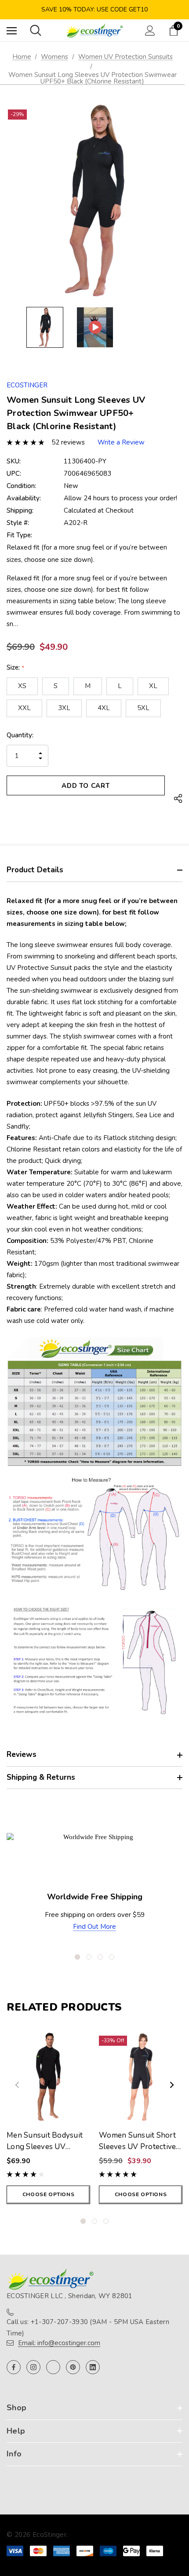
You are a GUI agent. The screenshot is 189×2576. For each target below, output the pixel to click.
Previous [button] (17, 2085)
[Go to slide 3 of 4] (100, 1957)
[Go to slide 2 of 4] (89, 1957)
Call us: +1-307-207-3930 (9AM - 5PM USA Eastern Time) (88, 2328)
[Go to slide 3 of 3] (106, 2221)
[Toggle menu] (12, 31)
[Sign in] (150, 31)
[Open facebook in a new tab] (14, 2367)
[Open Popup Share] (178, 799)
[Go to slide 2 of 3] (94, 2221)
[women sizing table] (94, 1401)
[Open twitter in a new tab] (53, 2367)
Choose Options (48, 2194)
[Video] (95, 327)
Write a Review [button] (121, 442)
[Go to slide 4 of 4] (112, 1957)
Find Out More (94, 1927)
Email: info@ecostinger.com (59, 2343)
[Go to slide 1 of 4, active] (77, 1957)
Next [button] (172, 2085)
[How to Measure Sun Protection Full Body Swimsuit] (94, 1534)
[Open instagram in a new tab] (33, 2367)
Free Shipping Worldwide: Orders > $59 (95, 9)
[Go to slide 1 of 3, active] (83, 2221)
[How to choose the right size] (94, 1661)
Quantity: (20, 735)
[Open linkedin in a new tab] (93, 2367)
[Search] (36, 30)
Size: (15, 667)
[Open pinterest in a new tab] (73, 2367)
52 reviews (68, 442)
